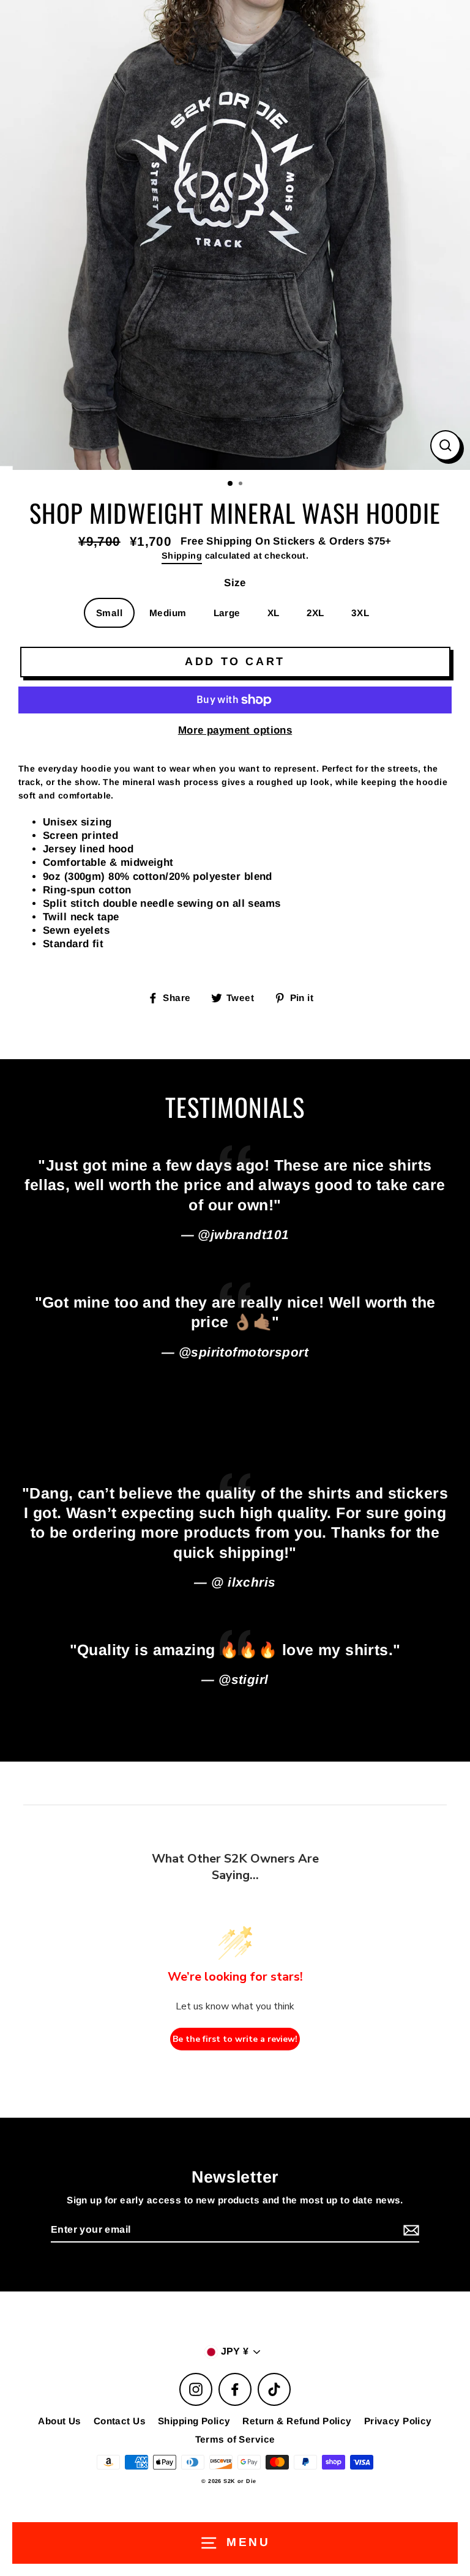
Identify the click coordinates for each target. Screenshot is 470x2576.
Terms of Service (235, 2439)
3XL (360, 613)
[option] (235, 235)
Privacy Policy (398, 2421)
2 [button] (242, 485)
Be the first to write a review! (235, 2039)
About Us (59, 2421)
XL (274, 613)
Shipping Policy (194, 2421)
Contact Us (120, 2421)
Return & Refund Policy (297, 2421)
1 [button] (231, 484)
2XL (315, 613)
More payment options (235, 730)
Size (235, 583)
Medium (168, 613)
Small (109, 613)
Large (227, 613)
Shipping (182, 556)
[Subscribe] (409, 2231)
